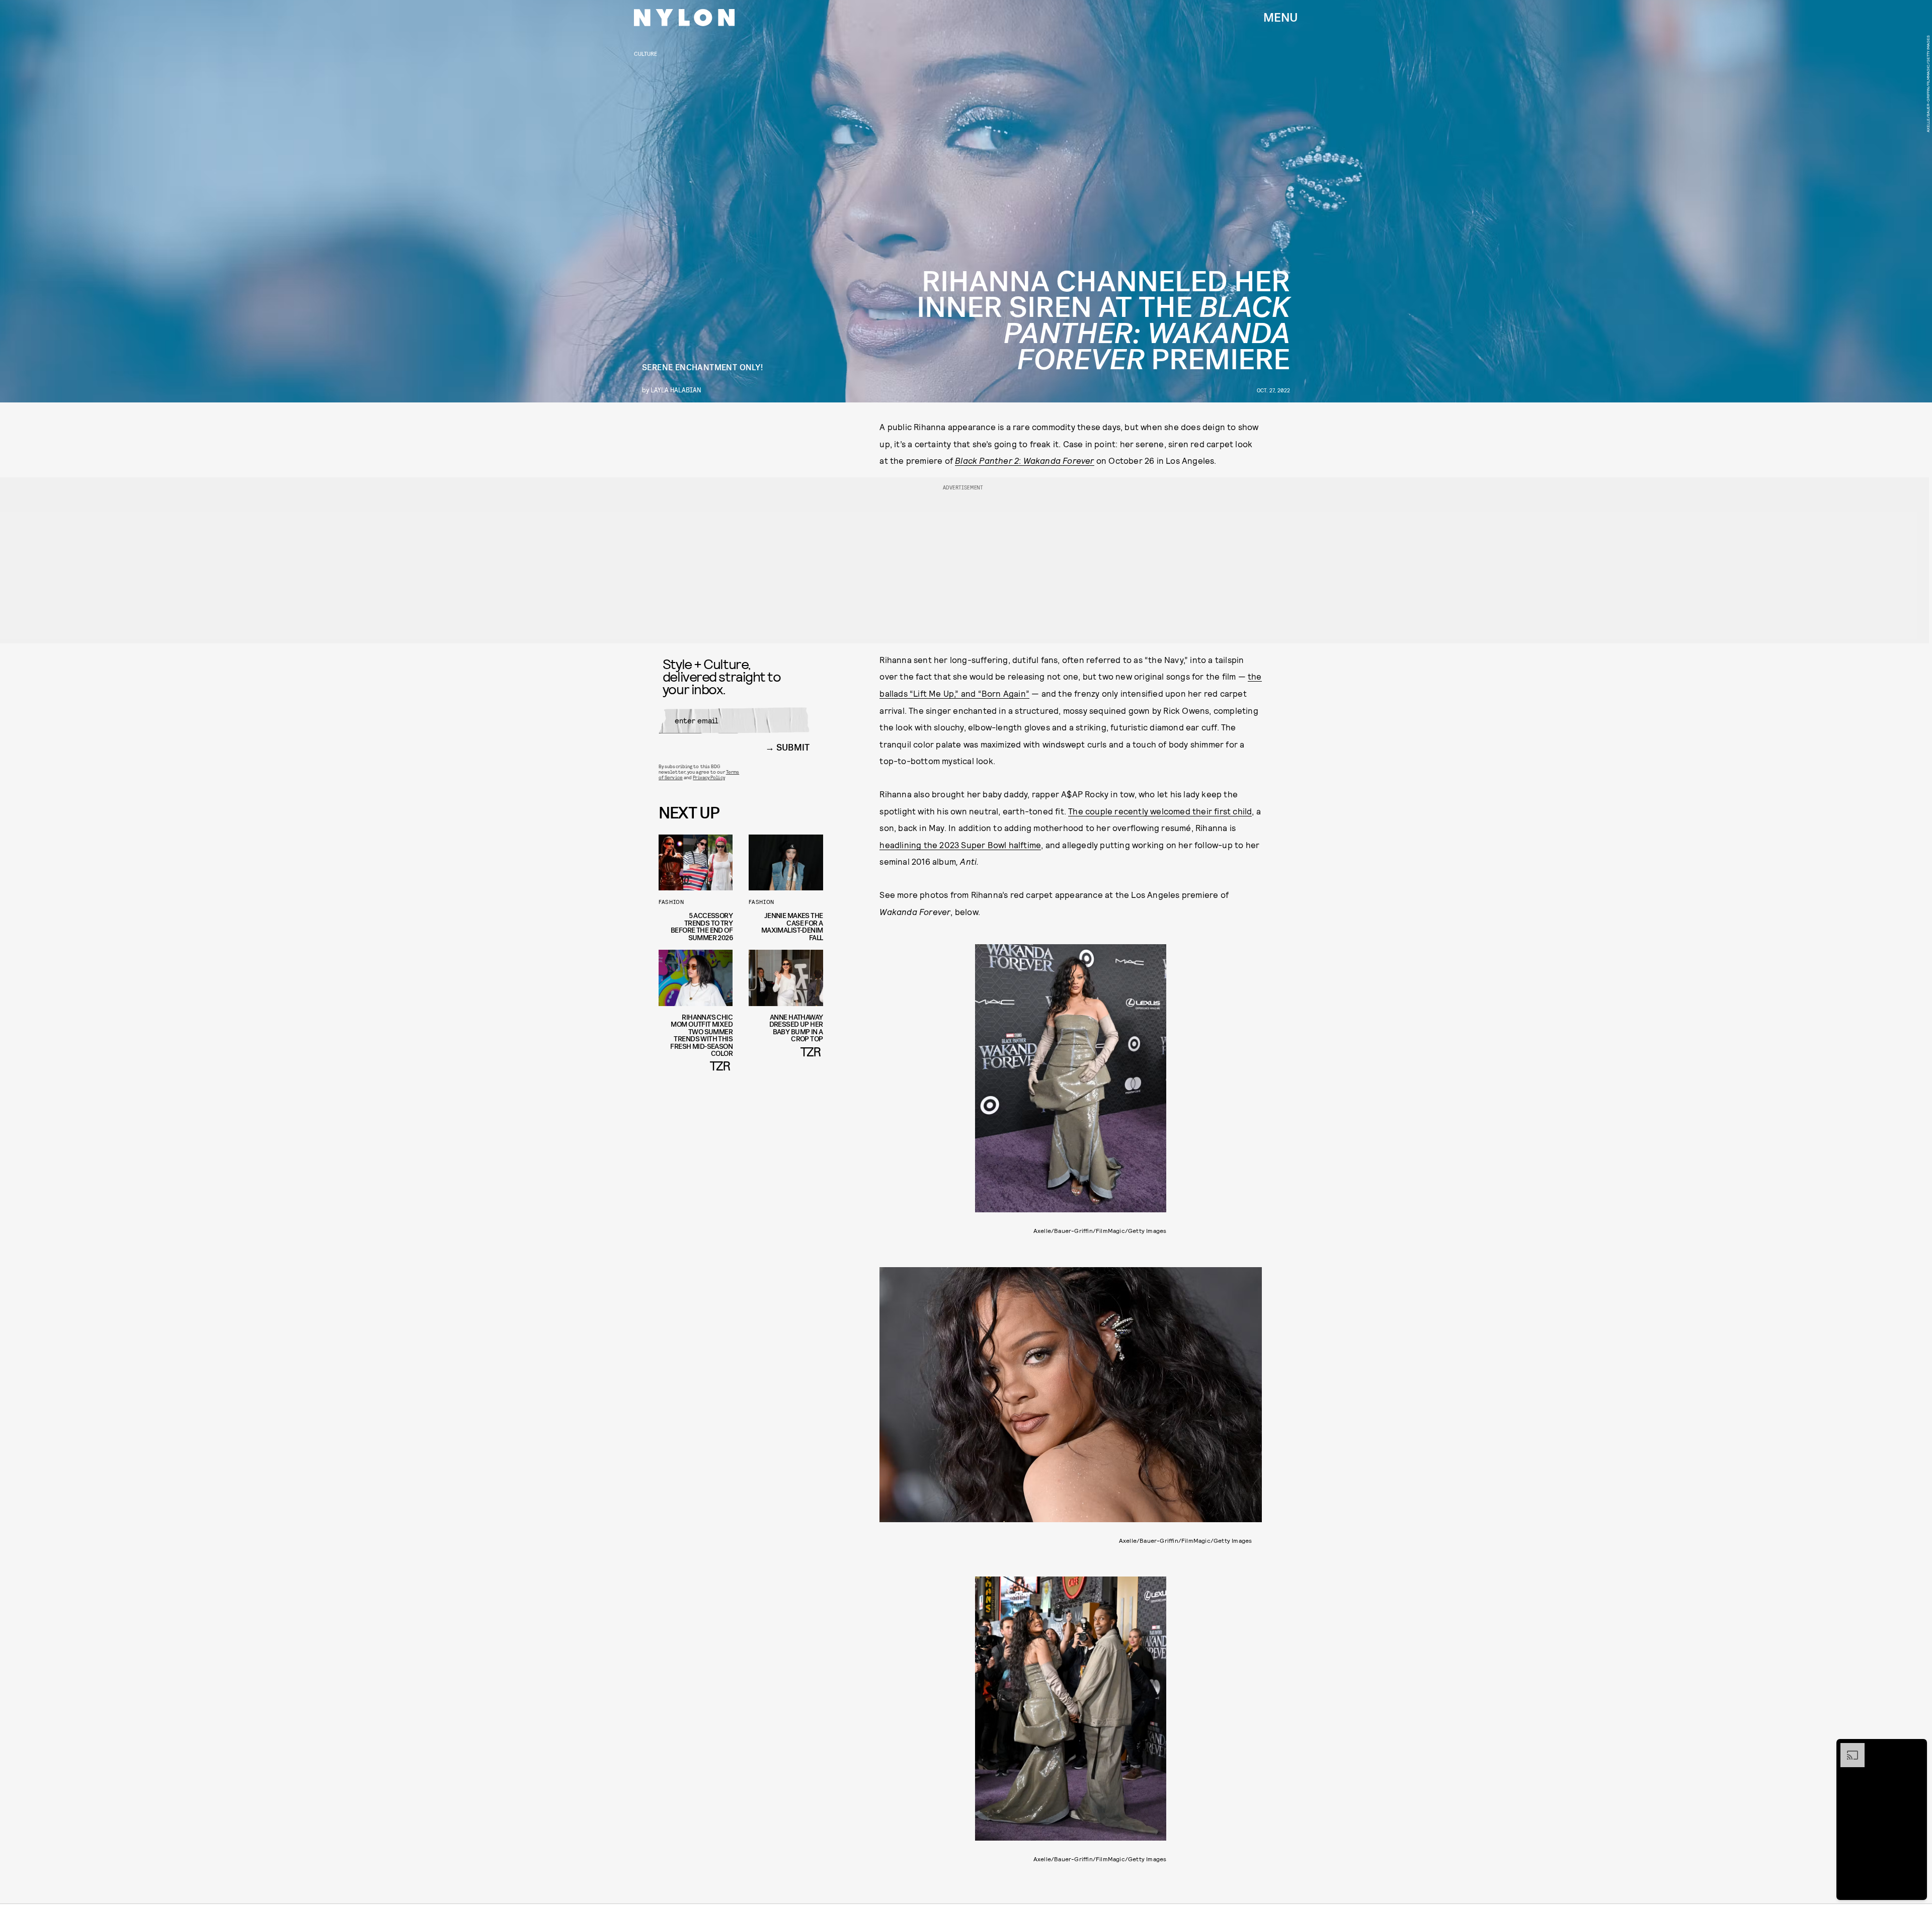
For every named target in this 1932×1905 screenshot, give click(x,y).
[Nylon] (684, 18)
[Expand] (1847, 1748)
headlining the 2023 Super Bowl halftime (960, 845)
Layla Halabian (676, 390)
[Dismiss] (1916, 1748)
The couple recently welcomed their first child (1160, 811)
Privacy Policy (709, 777)
